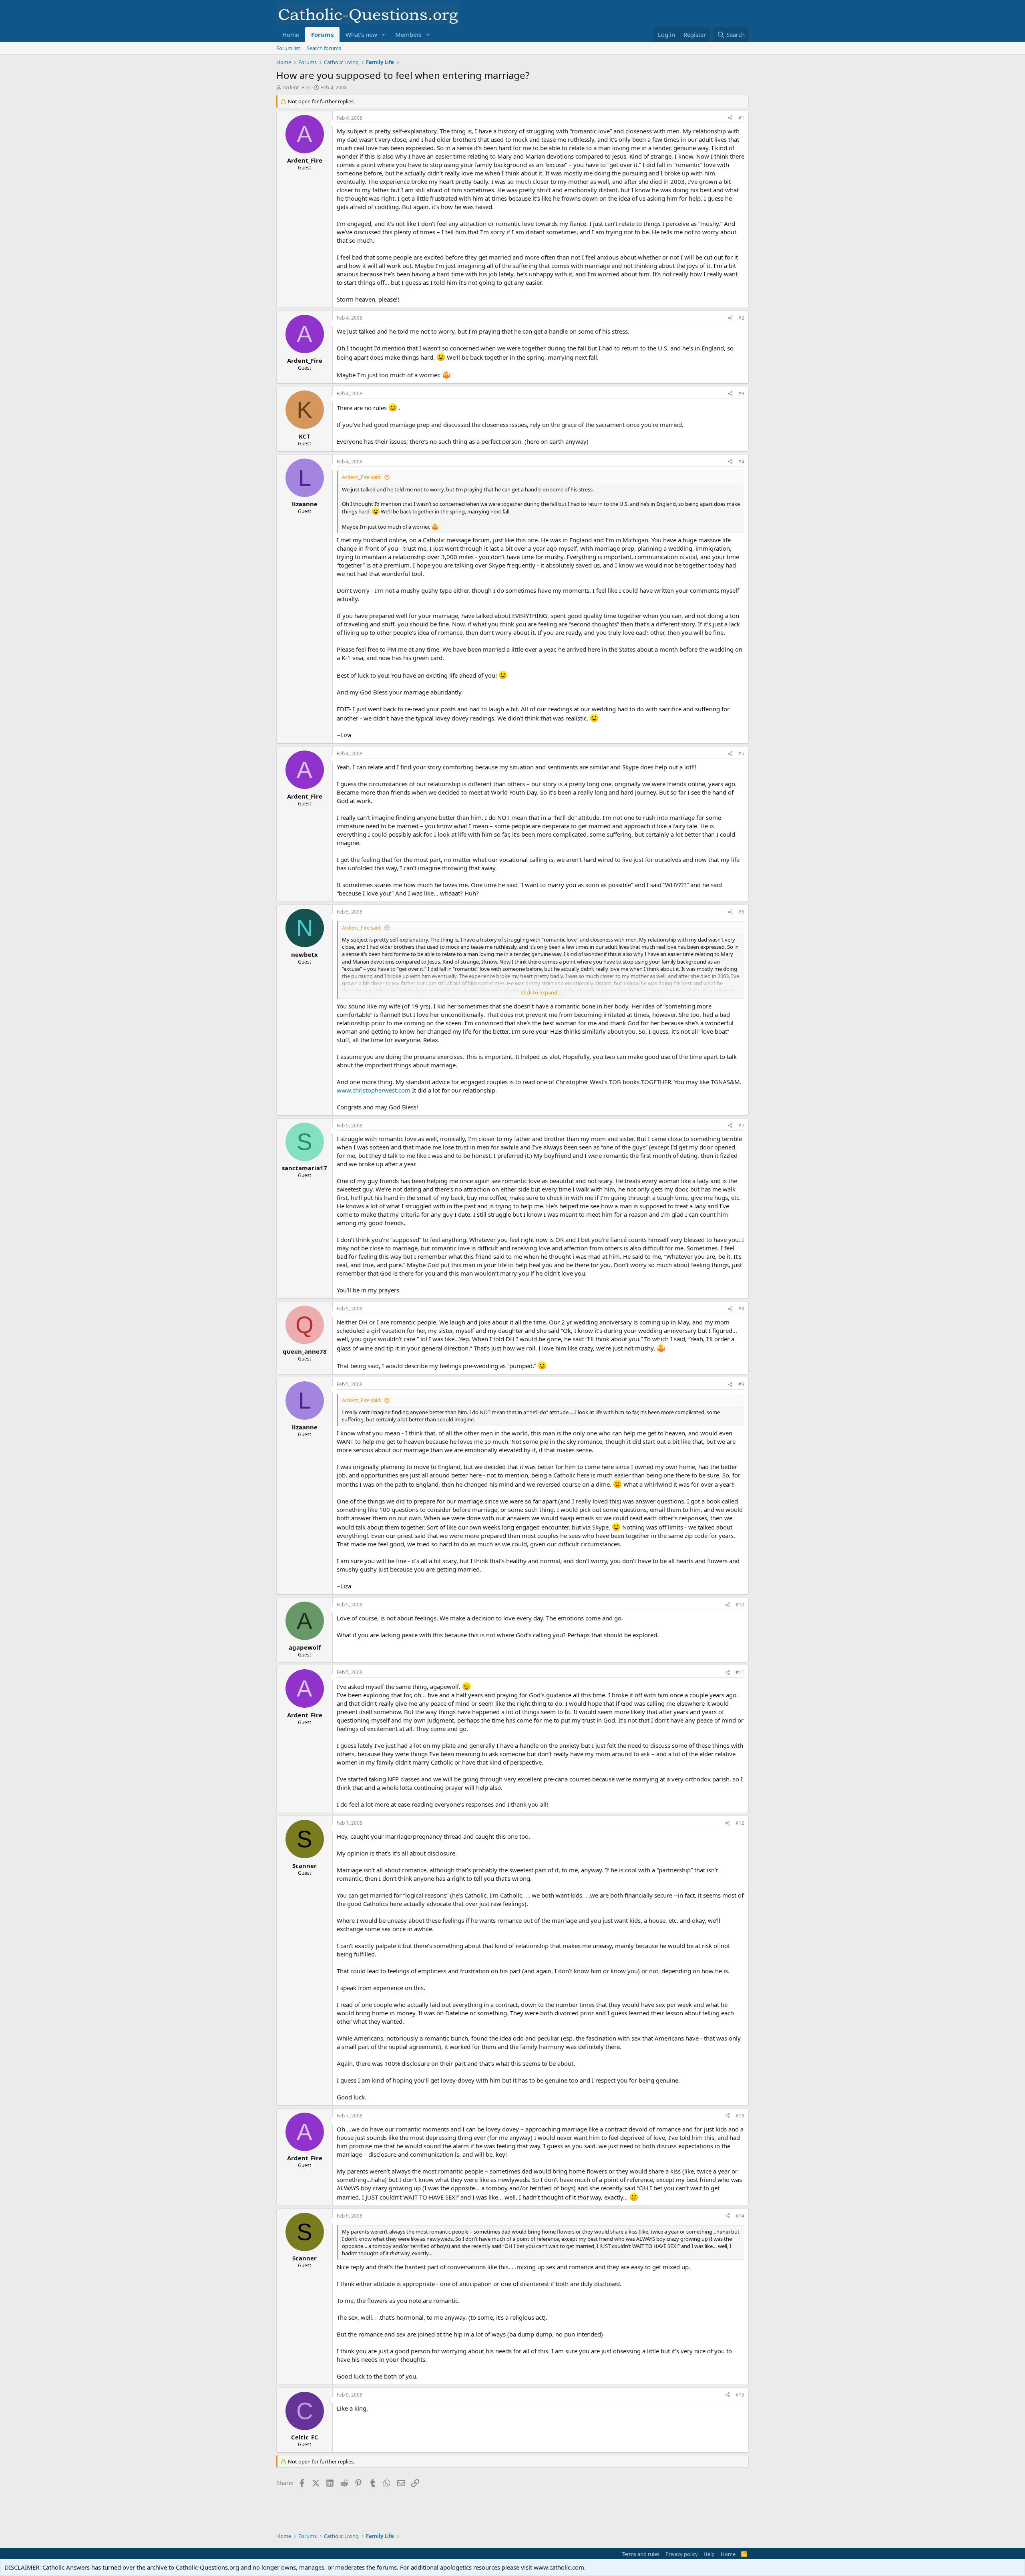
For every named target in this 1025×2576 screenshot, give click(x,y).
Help (709, 2554)
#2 (741, 318)
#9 (741, 1384)
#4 (741, 462)
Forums (322, 34)
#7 (741, 1126)
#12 (740, 1823)
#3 (741, 393)
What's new (361, 34)
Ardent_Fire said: (362, 477)
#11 (740, 1672)
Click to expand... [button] (541, 992)
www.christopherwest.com (374, 1090)
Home (291, 34)
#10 (740, 1605)
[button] (384, 35)
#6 (741, 912)
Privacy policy (682, 2554)
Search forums (324, 48)
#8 (741, 1309)
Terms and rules (641, 2554)
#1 (741, 118)
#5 (741, 754)
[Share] (730, 118)
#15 (740, 2395)
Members (408, 34)
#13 (740, 2116)
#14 (740, 2216)
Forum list (288, 48)
